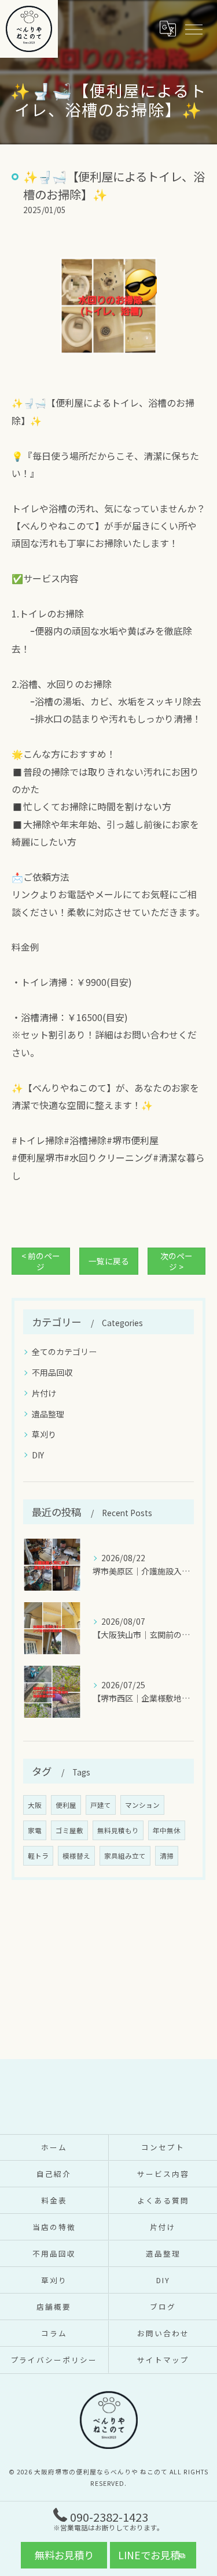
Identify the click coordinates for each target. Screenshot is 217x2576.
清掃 (167, 1856)
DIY (38, 1455)
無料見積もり (118, 1830)
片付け (44, 1393)
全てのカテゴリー (64, 1352)
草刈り (44, 1434)
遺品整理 (48, 1414)
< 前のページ (41, 1261)
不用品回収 (52, 1372)
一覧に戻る (109, 1261)
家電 (35, 1830)
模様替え (76, 1856)
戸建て (101, 1805)
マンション (142, 1805)
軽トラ (38, 1856)
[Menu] (193, 29)
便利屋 (66, 1805)
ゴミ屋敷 (69, 1830)
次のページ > (176, 1261)
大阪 (35, 1805)
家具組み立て (125, 1856)
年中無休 (167, 1830)
